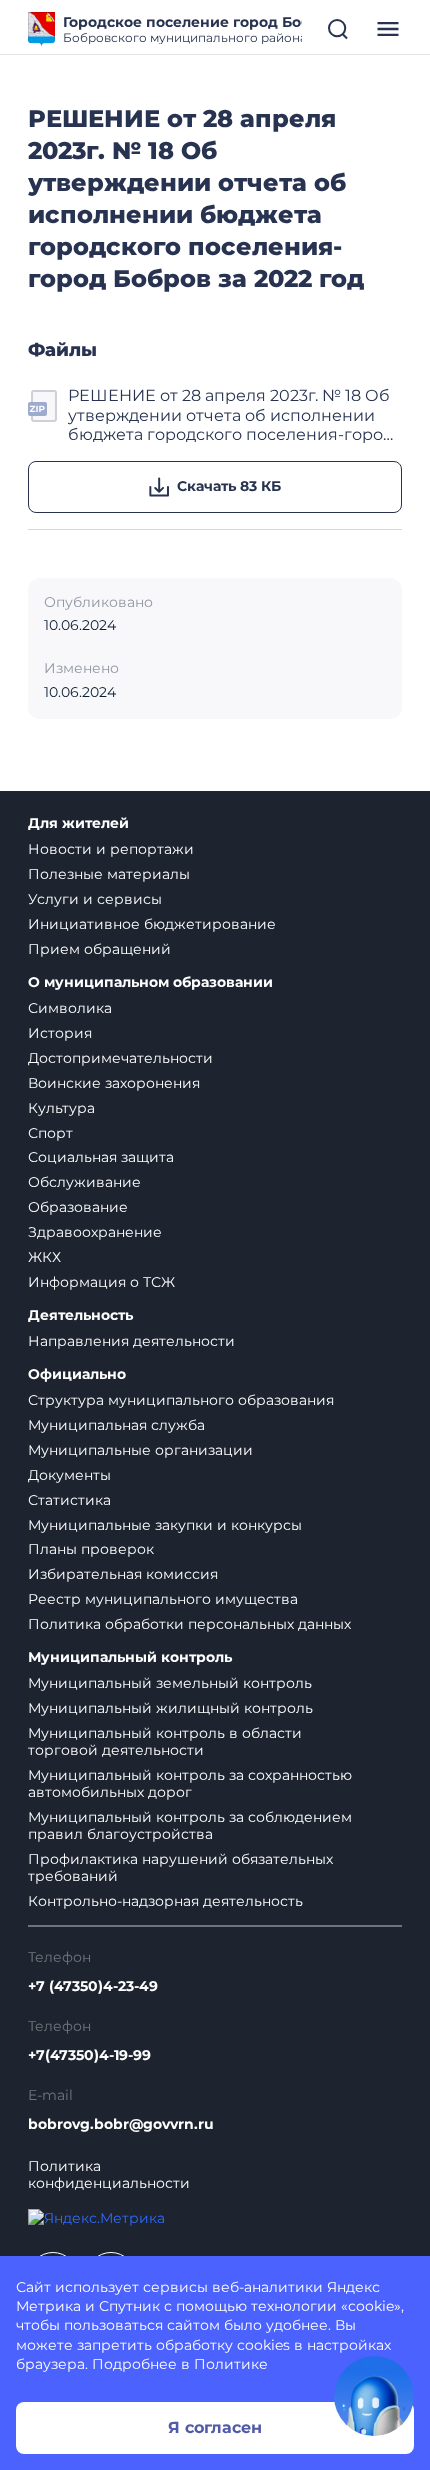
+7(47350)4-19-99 (89, 2055)
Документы (69, 1475)
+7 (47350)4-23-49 (93, 1986)
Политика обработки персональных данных (189, 1624)
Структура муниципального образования (181, 1400)
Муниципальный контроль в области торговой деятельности (165, 1741)
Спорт (50, 1133)
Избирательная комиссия (123, 1574)
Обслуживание (84, 1182)
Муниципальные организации (140, 1450)
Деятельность (80, 1315)
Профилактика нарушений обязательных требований (180, 1867)
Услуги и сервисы (95, 899)
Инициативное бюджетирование (152, 924)
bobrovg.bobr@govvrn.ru (121, 2124)
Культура (61, 1108)
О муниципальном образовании (150, 982)
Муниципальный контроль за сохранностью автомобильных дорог (190, 1783)
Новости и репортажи (111, 849)
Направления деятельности (131, 1341)
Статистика (69, 1500)
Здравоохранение (95, 1232)
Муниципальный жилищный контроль (170, 1708)
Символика (70, 1008)
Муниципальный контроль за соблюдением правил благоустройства (190, 1825)
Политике (231, 2364)
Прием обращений (99, 949)
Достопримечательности (120, 1058)
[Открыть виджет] (374, 2396)
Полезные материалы (109, 874)
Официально (77, 1374)
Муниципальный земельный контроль (170, 1683)
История (60, 1033)
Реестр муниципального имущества (163, 1599)
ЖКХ (44, 1257)
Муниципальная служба (116, 1425)
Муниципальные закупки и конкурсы (165, 1525)
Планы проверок (91, 1549)
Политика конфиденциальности (109, 2175)
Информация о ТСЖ (101, 1282)
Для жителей (78, 823)
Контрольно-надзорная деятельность (165, 1901)
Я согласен (215, 2427)
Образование (78, 1207)
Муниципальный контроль (130, 1657)
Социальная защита (101, 1157)
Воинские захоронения (114, 1083)
